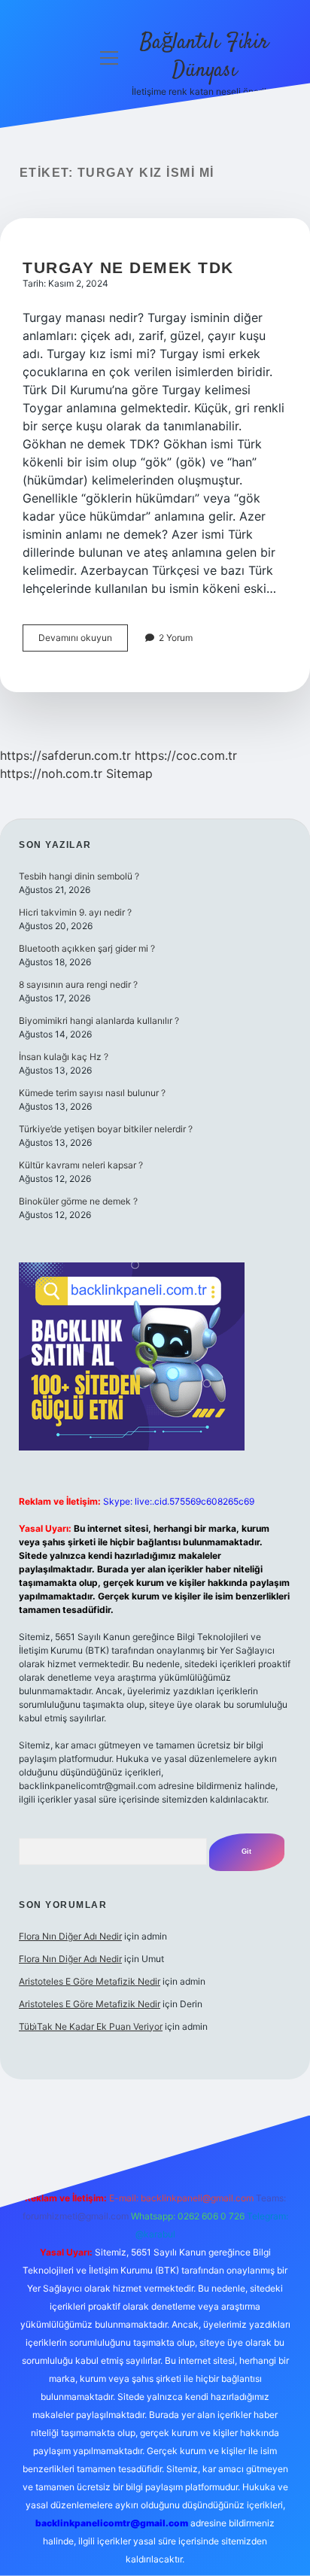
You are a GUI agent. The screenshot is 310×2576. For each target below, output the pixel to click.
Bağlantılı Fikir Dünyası (204, 57)
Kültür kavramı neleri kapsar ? (81, 1165)
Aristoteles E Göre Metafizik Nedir (90, 1981)
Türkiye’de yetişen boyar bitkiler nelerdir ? (106, 1129)
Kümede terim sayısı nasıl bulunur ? (92, 1093)
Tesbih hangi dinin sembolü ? (79, 876)
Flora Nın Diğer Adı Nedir (70, 1936)
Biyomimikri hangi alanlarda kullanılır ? (99, 1021)
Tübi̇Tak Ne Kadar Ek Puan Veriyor (91, 2026)
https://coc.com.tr (186, 755)
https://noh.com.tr (51, 773)
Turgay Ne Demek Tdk (128, 267)
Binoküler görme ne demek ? (78, 1201)
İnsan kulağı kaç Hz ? (64, 1057)
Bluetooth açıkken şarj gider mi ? (87, 948)
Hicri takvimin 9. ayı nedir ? (75, 912)
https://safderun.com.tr (65, 755)
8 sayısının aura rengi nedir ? (78, 984)
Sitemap (129, 773)
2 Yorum (176, 638)
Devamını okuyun (83, 641)
